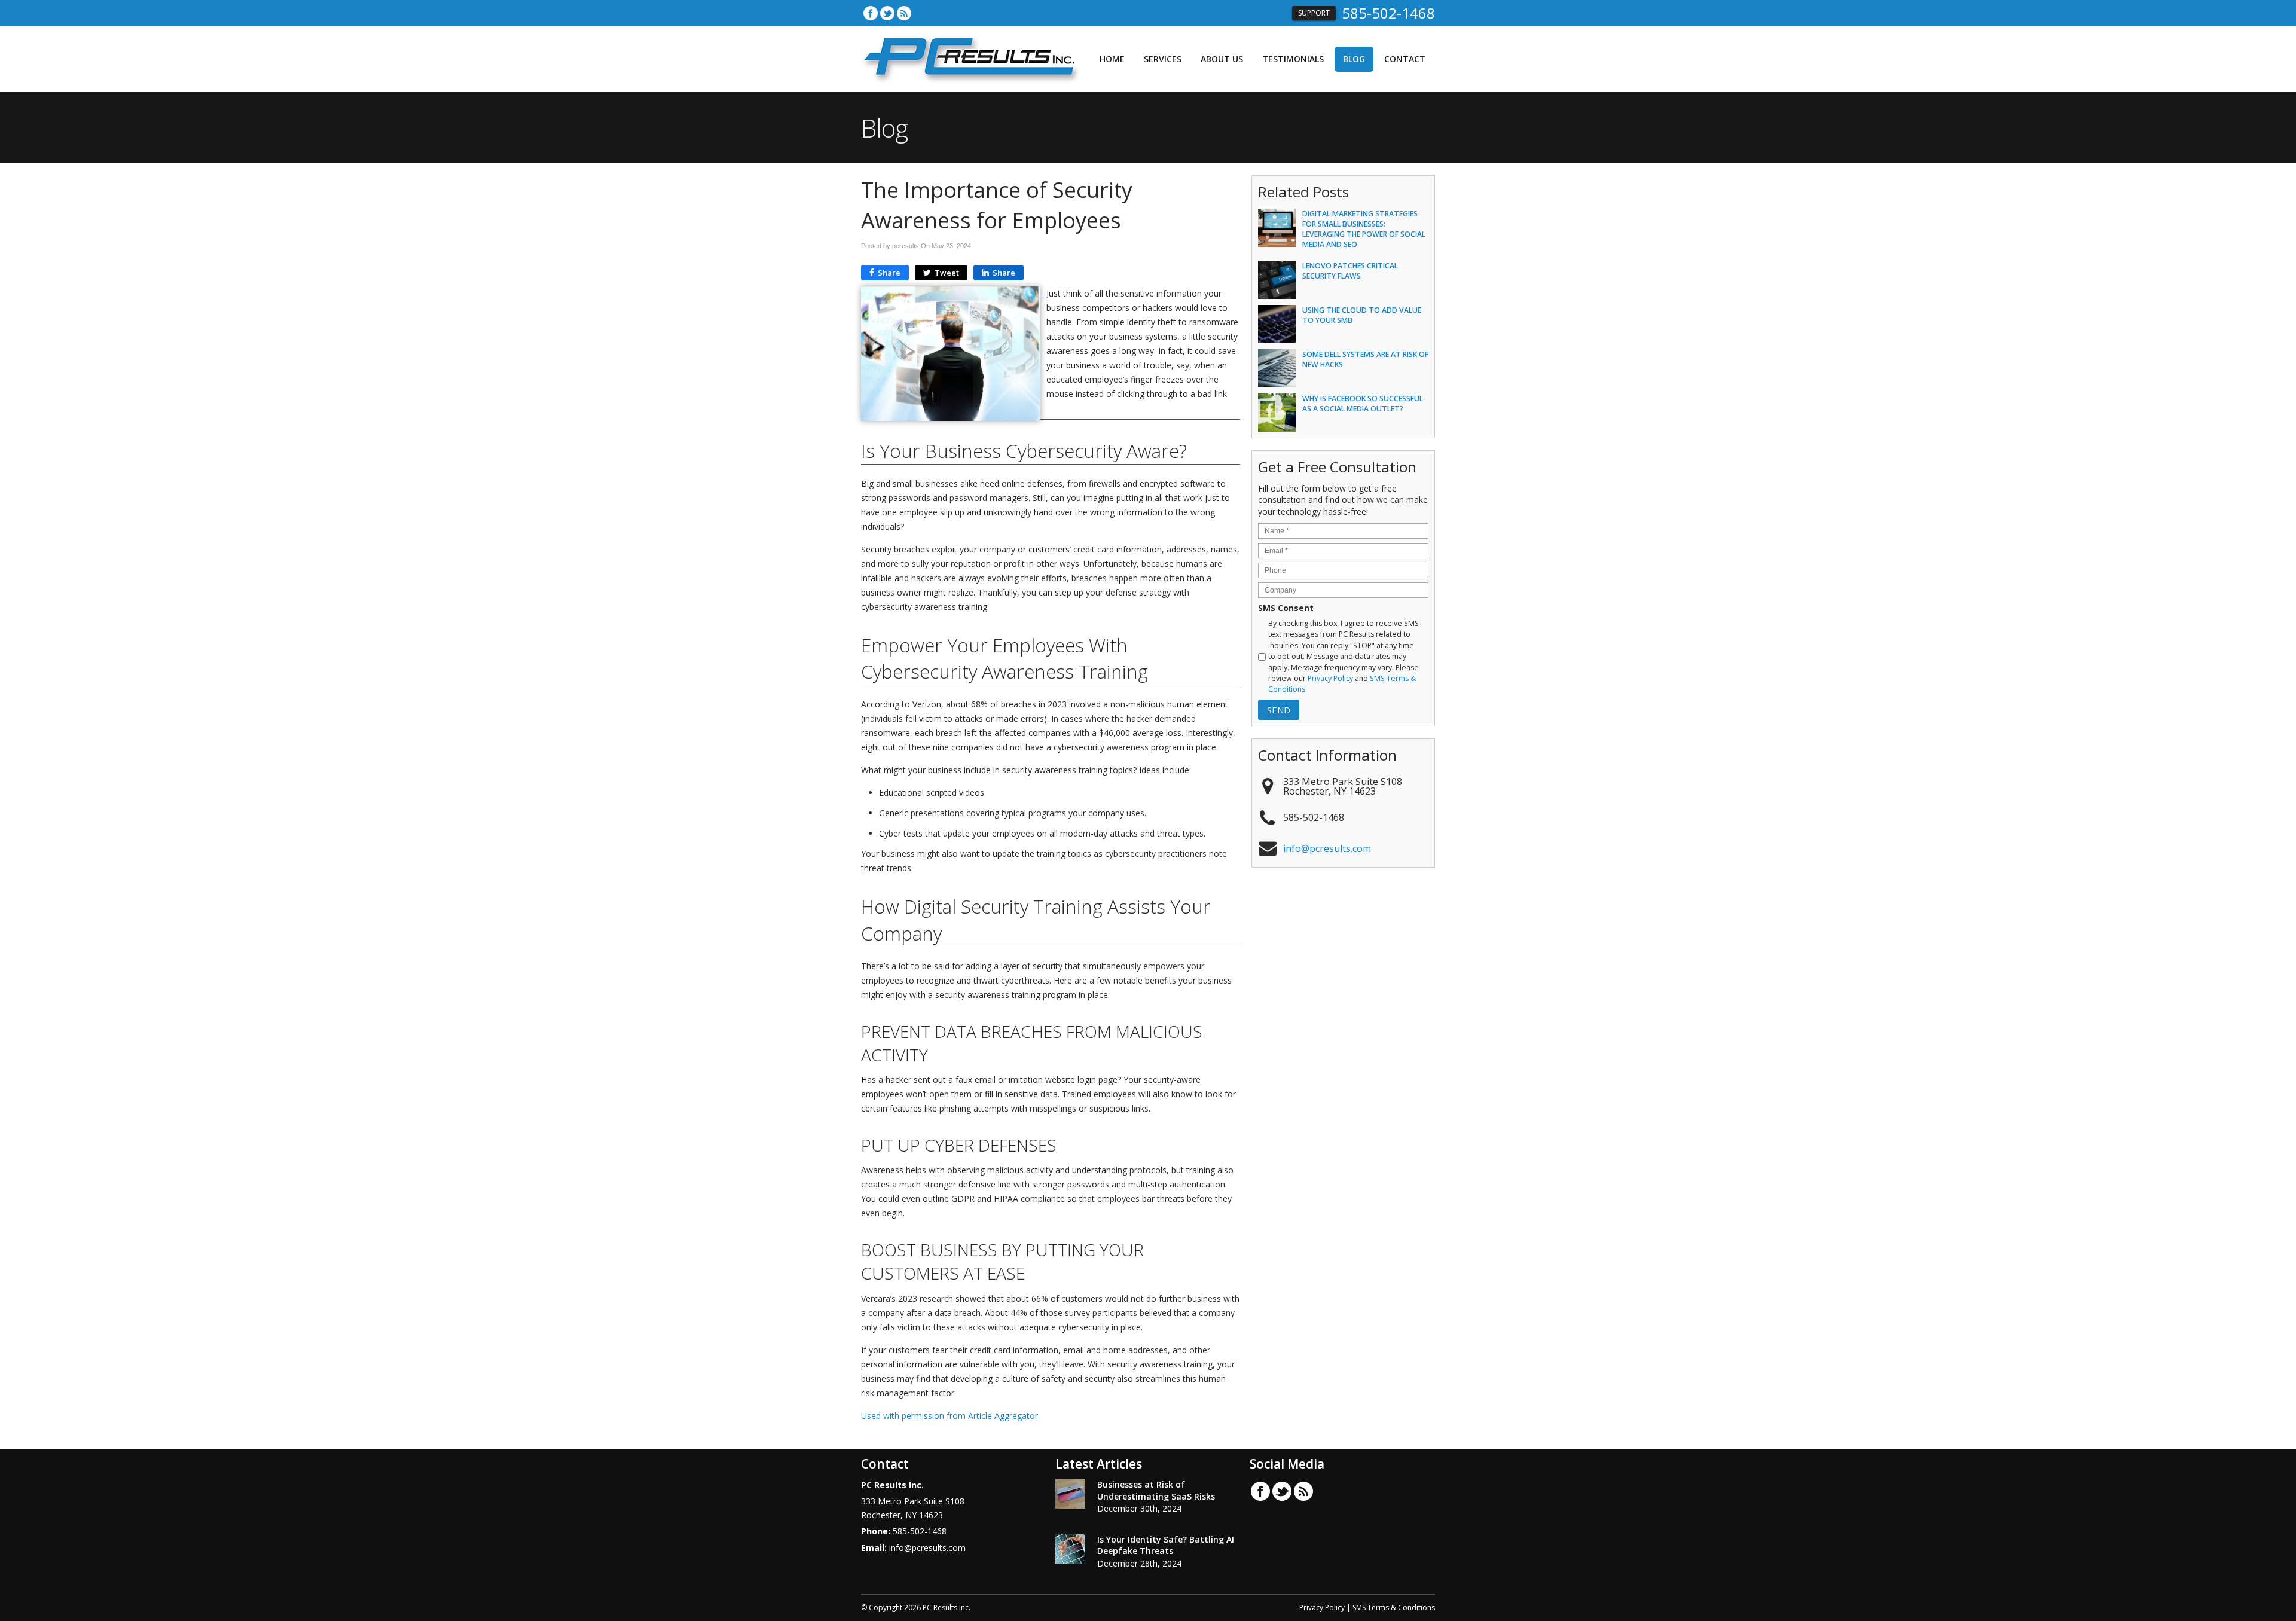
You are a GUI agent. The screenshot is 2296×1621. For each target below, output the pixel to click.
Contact (1405, 59)
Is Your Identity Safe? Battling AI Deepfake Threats (1166, 1545)
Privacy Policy (1330, 678)
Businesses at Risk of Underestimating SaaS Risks (1156, 1490)
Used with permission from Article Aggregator (949, 1416)
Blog (1354, 59)
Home (1112, 59)
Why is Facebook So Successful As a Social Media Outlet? (1363, 404)
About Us (1222, 59)
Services (1163, 59)
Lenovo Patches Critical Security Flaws (1350, 271)
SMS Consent (1286, 608)
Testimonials (1293, 59)
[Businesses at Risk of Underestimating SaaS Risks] (1070, 1495)
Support (1314, 13)
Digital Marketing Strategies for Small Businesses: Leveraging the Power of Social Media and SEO (1364, 229)
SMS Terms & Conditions (1394, 1608)
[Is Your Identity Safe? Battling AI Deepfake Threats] (1070, 1550)
